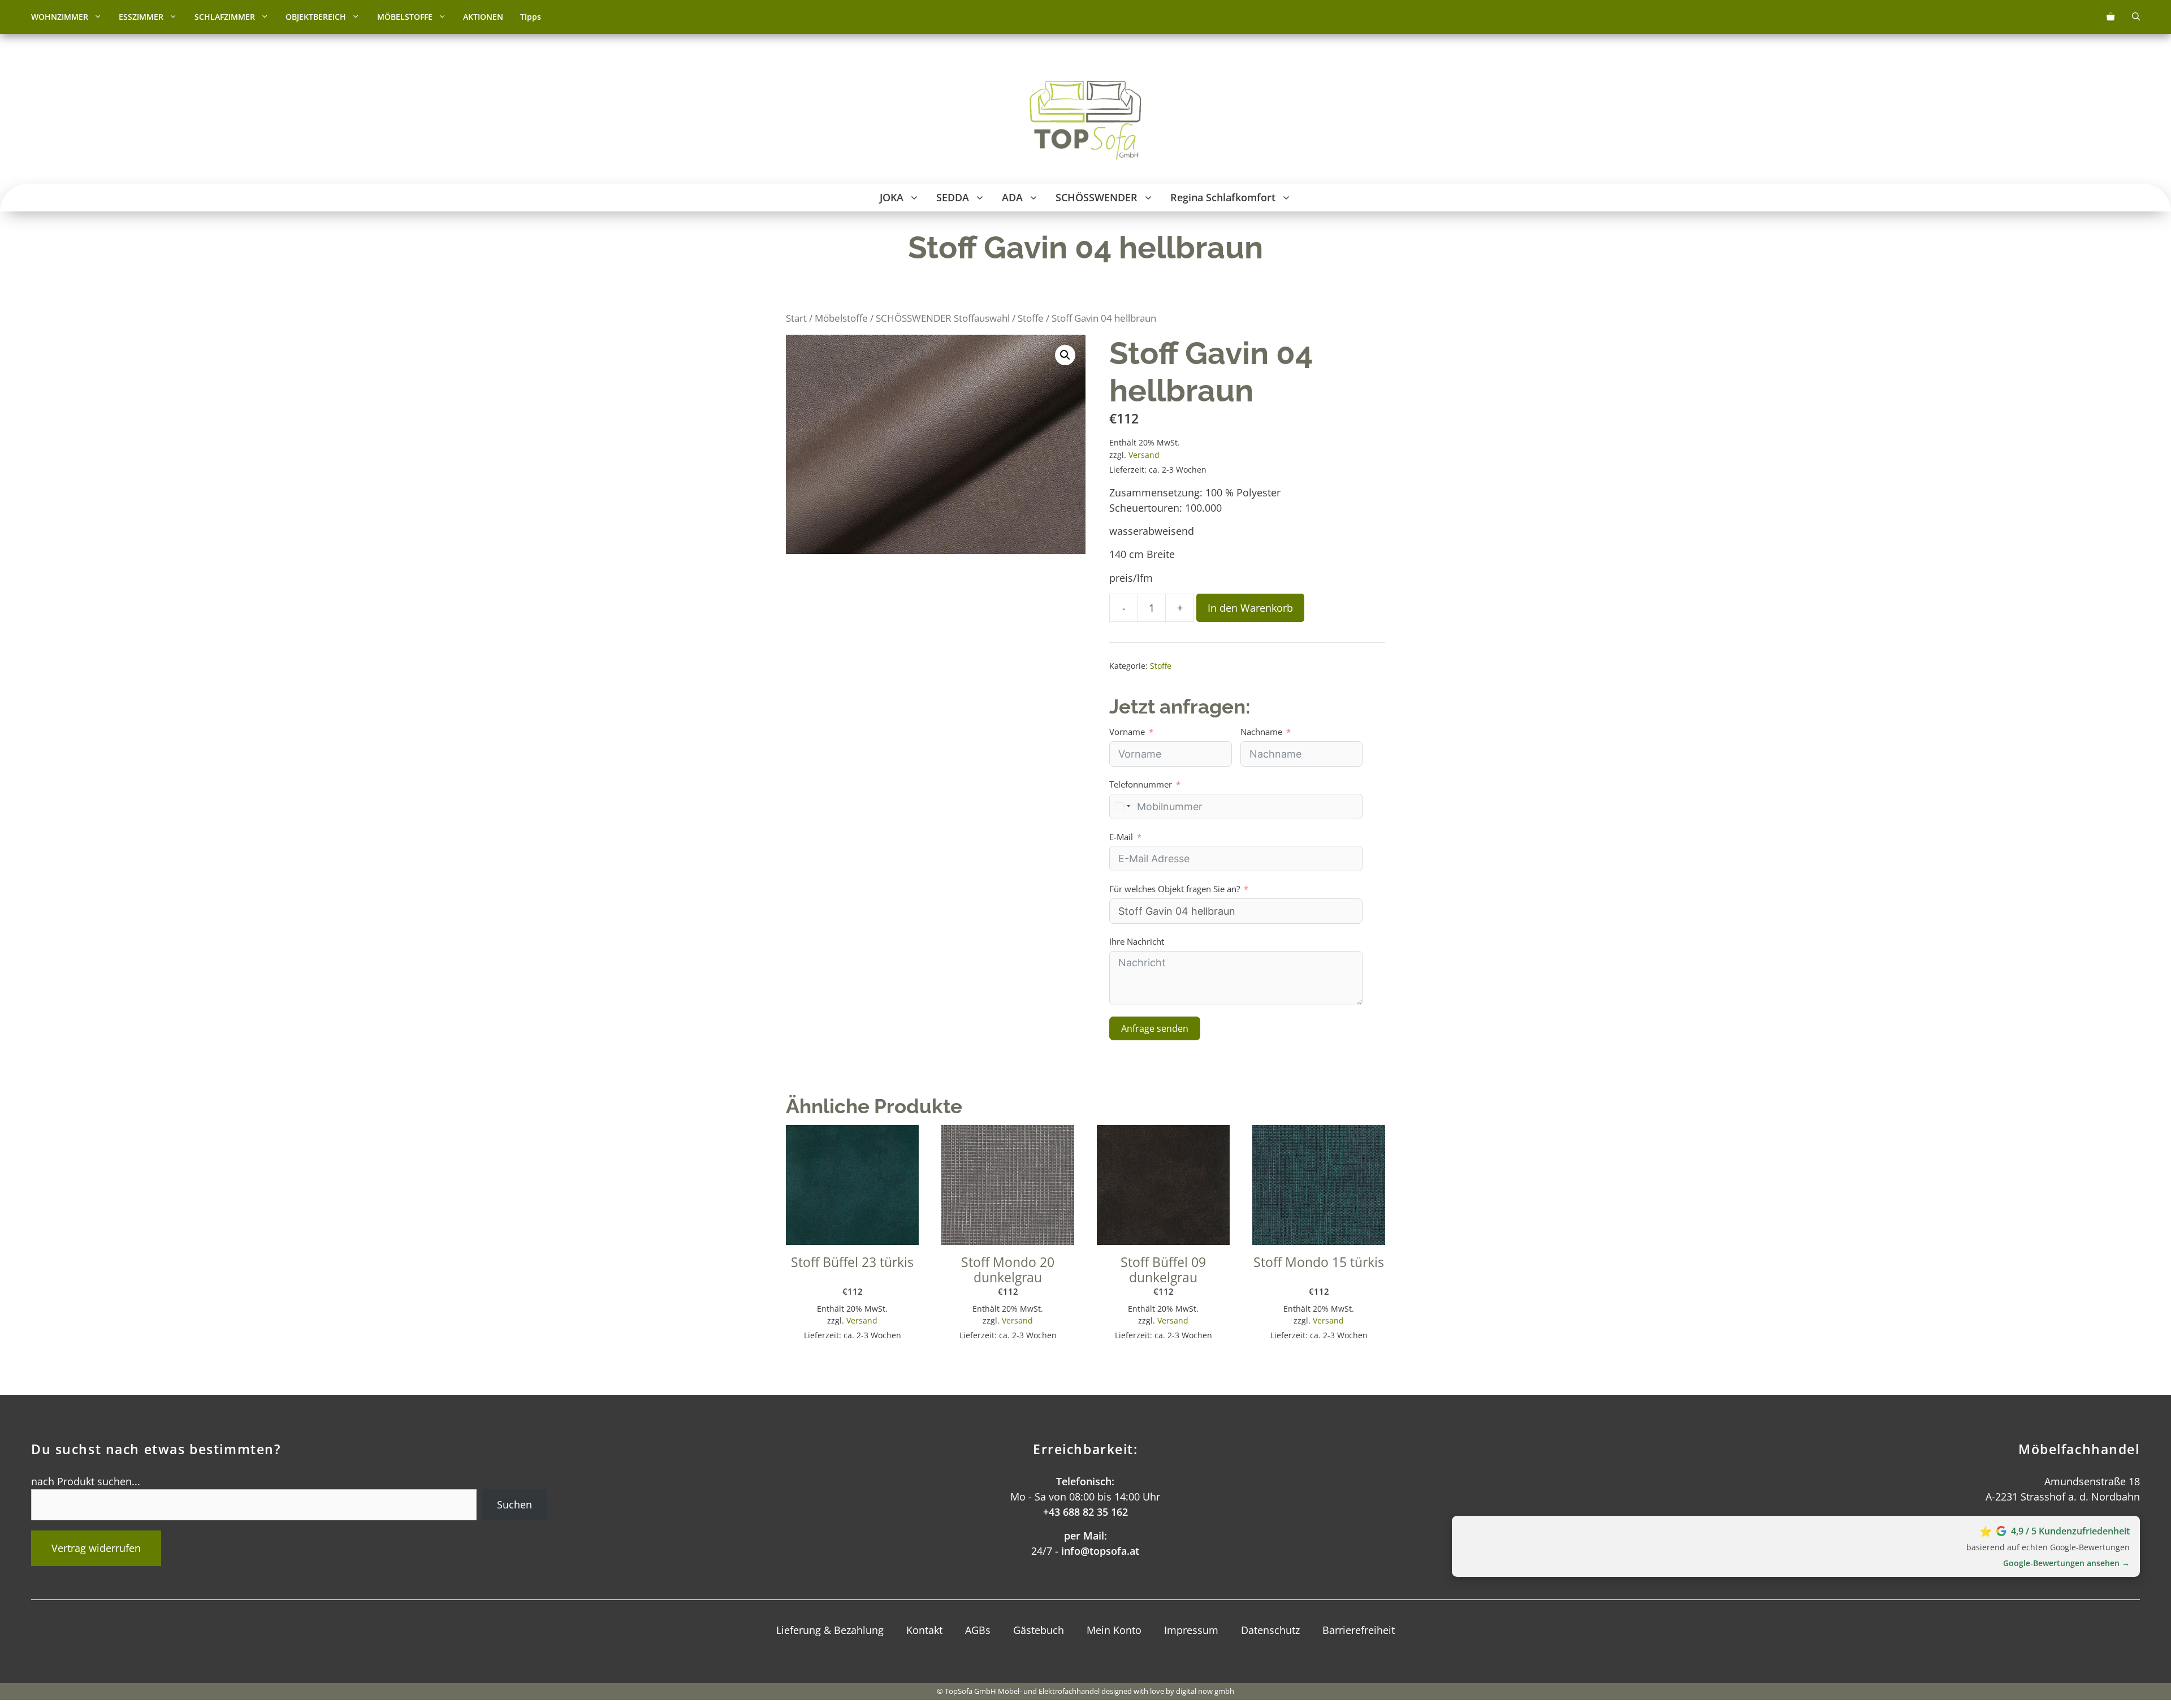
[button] (99, 17)
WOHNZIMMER (60, 17)
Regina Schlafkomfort (1223, 197)
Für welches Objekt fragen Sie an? (1175, 889)
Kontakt (924, 1630)
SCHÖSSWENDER (1097, 197)
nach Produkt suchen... (86, 1481)
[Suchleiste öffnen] (2136, 17)
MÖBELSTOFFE (405, 17)
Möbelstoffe (841, 318)
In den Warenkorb (1250, 608)
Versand (1144, 455)
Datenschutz (1270, 1630)
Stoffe (1031, 318)
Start (796, 318)
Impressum (1191, 1630)
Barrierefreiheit (1359, 1630)
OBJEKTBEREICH (316, 17)
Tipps (531, 17)
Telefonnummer (1141, 784)
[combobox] (1122, 807)
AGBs (978, 1630)
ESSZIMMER (141, 17)
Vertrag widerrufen (96, 1548)
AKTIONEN (483, 17)
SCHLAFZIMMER (225, 17)
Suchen (514, 1504)
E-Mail (1121, 837)
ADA (1012, 197)
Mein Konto (1114, 1630)
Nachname (1261, 732)
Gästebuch (1039, 1630)
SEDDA (953, 197)
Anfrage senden (1155, 1028)
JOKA (892, 197)
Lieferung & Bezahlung (830, 1630)
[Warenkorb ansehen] (2111, 17)
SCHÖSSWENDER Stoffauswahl (943, 318)
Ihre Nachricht (1137, 941)
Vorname (1127, 732)
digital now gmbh (1205, 1691)
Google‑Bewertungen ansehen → (2066, 1563)
